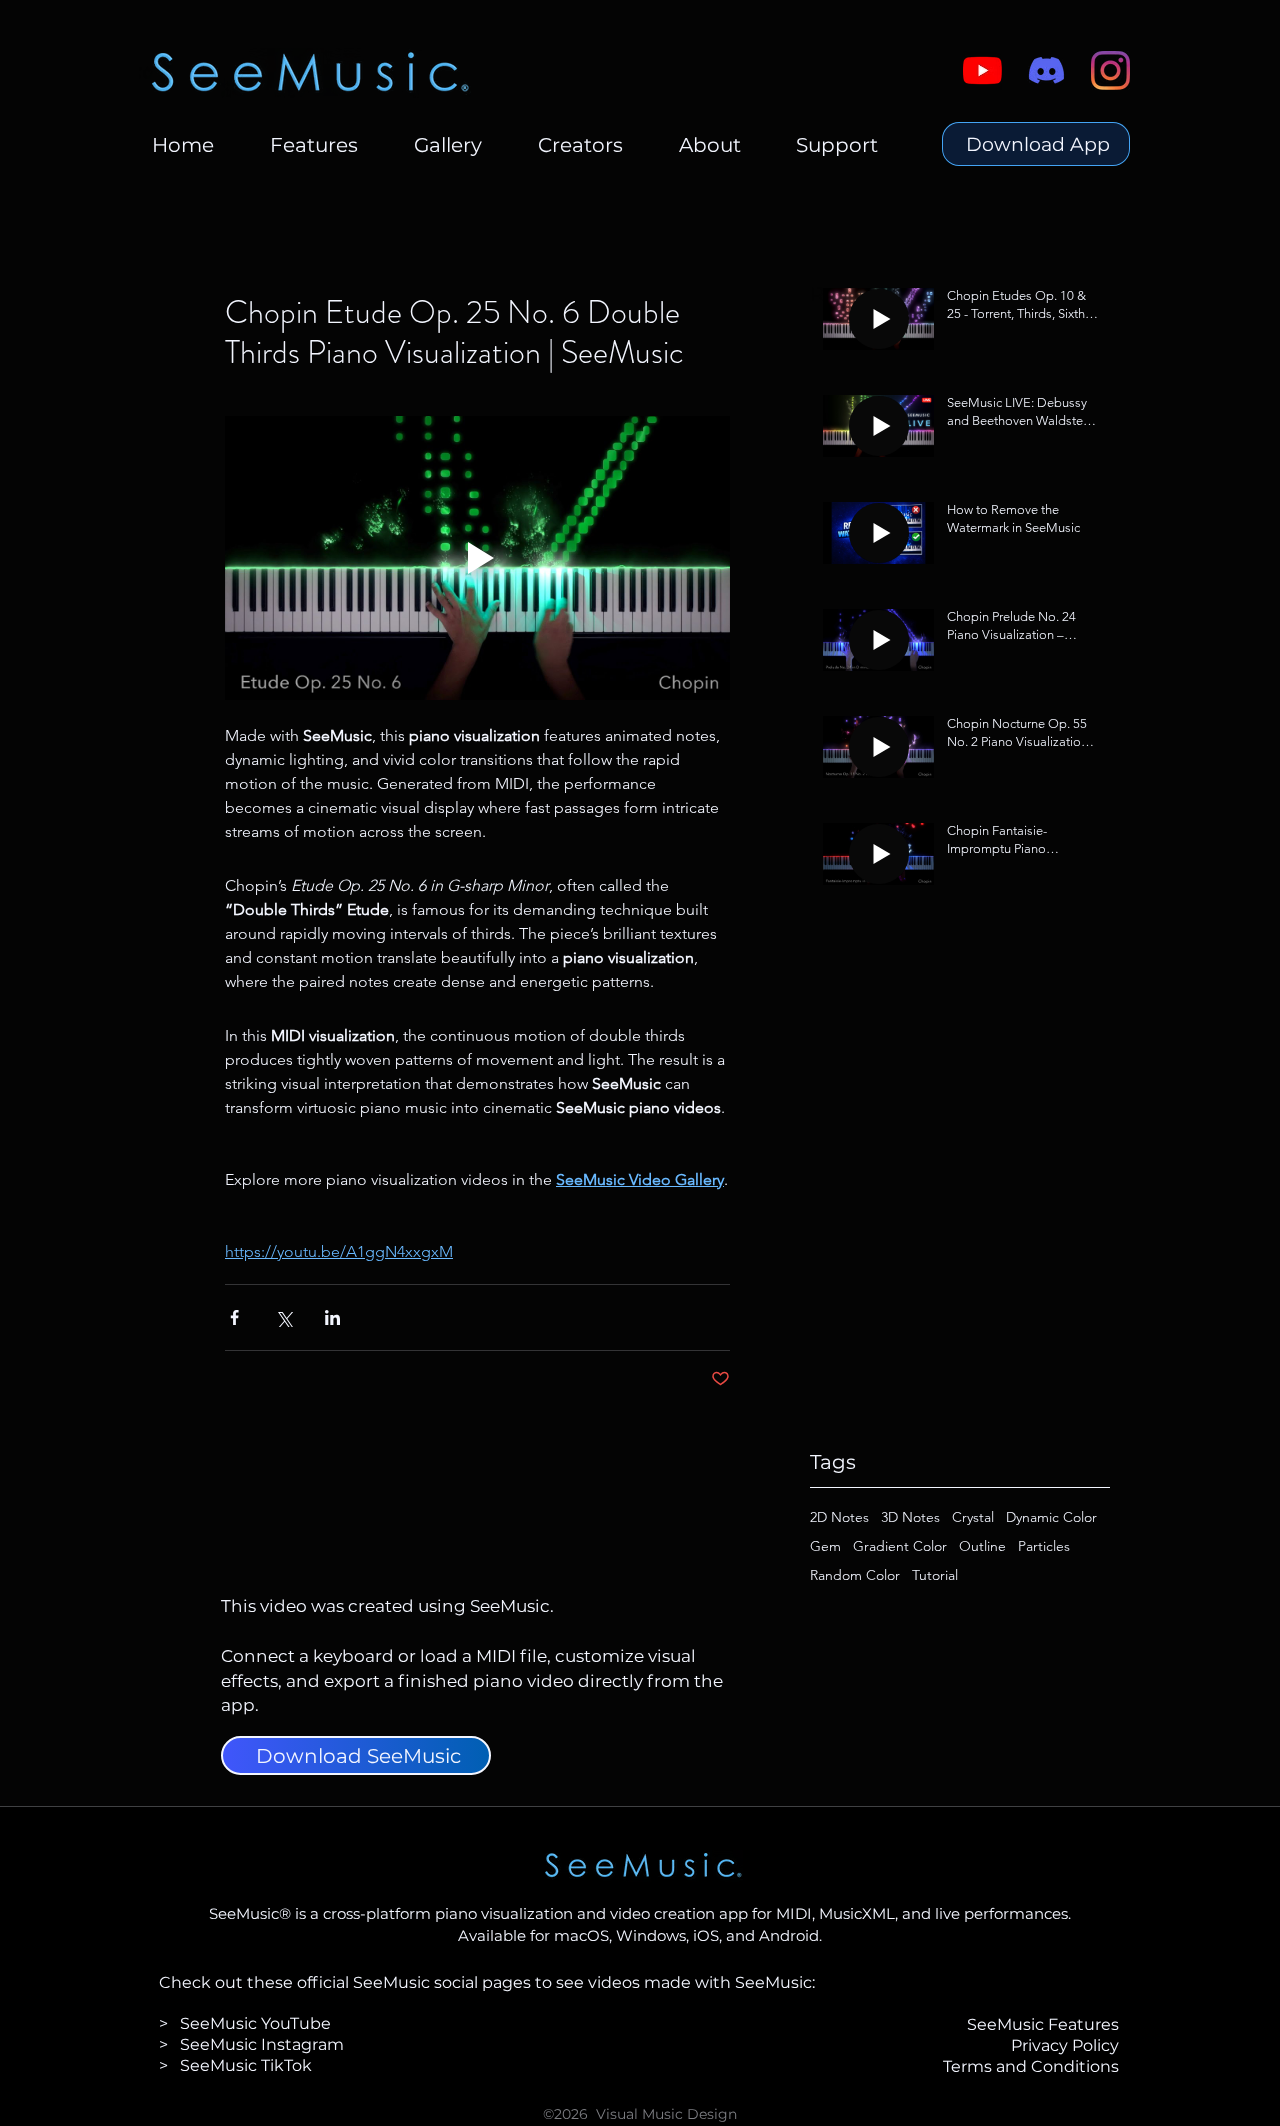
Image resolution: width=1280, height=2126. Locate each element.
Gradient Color (900, 1546)
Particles (1044, 1546)
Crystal (973, 1517)
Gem (825, 1546)
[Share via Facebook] (234, 1317)
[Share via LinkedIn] (332, 1317)
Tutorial (935, 1575)
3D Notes (910, 1517)
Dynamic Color (1051, 1517)
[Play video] (477, 558)
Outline (982, 1546)
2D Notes (839, 1517)
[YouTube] (982, 70)
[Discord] (1046, 70)
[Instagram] (1110, 70)
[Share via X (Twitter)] (283, 1317)
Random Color (855, 1575)
